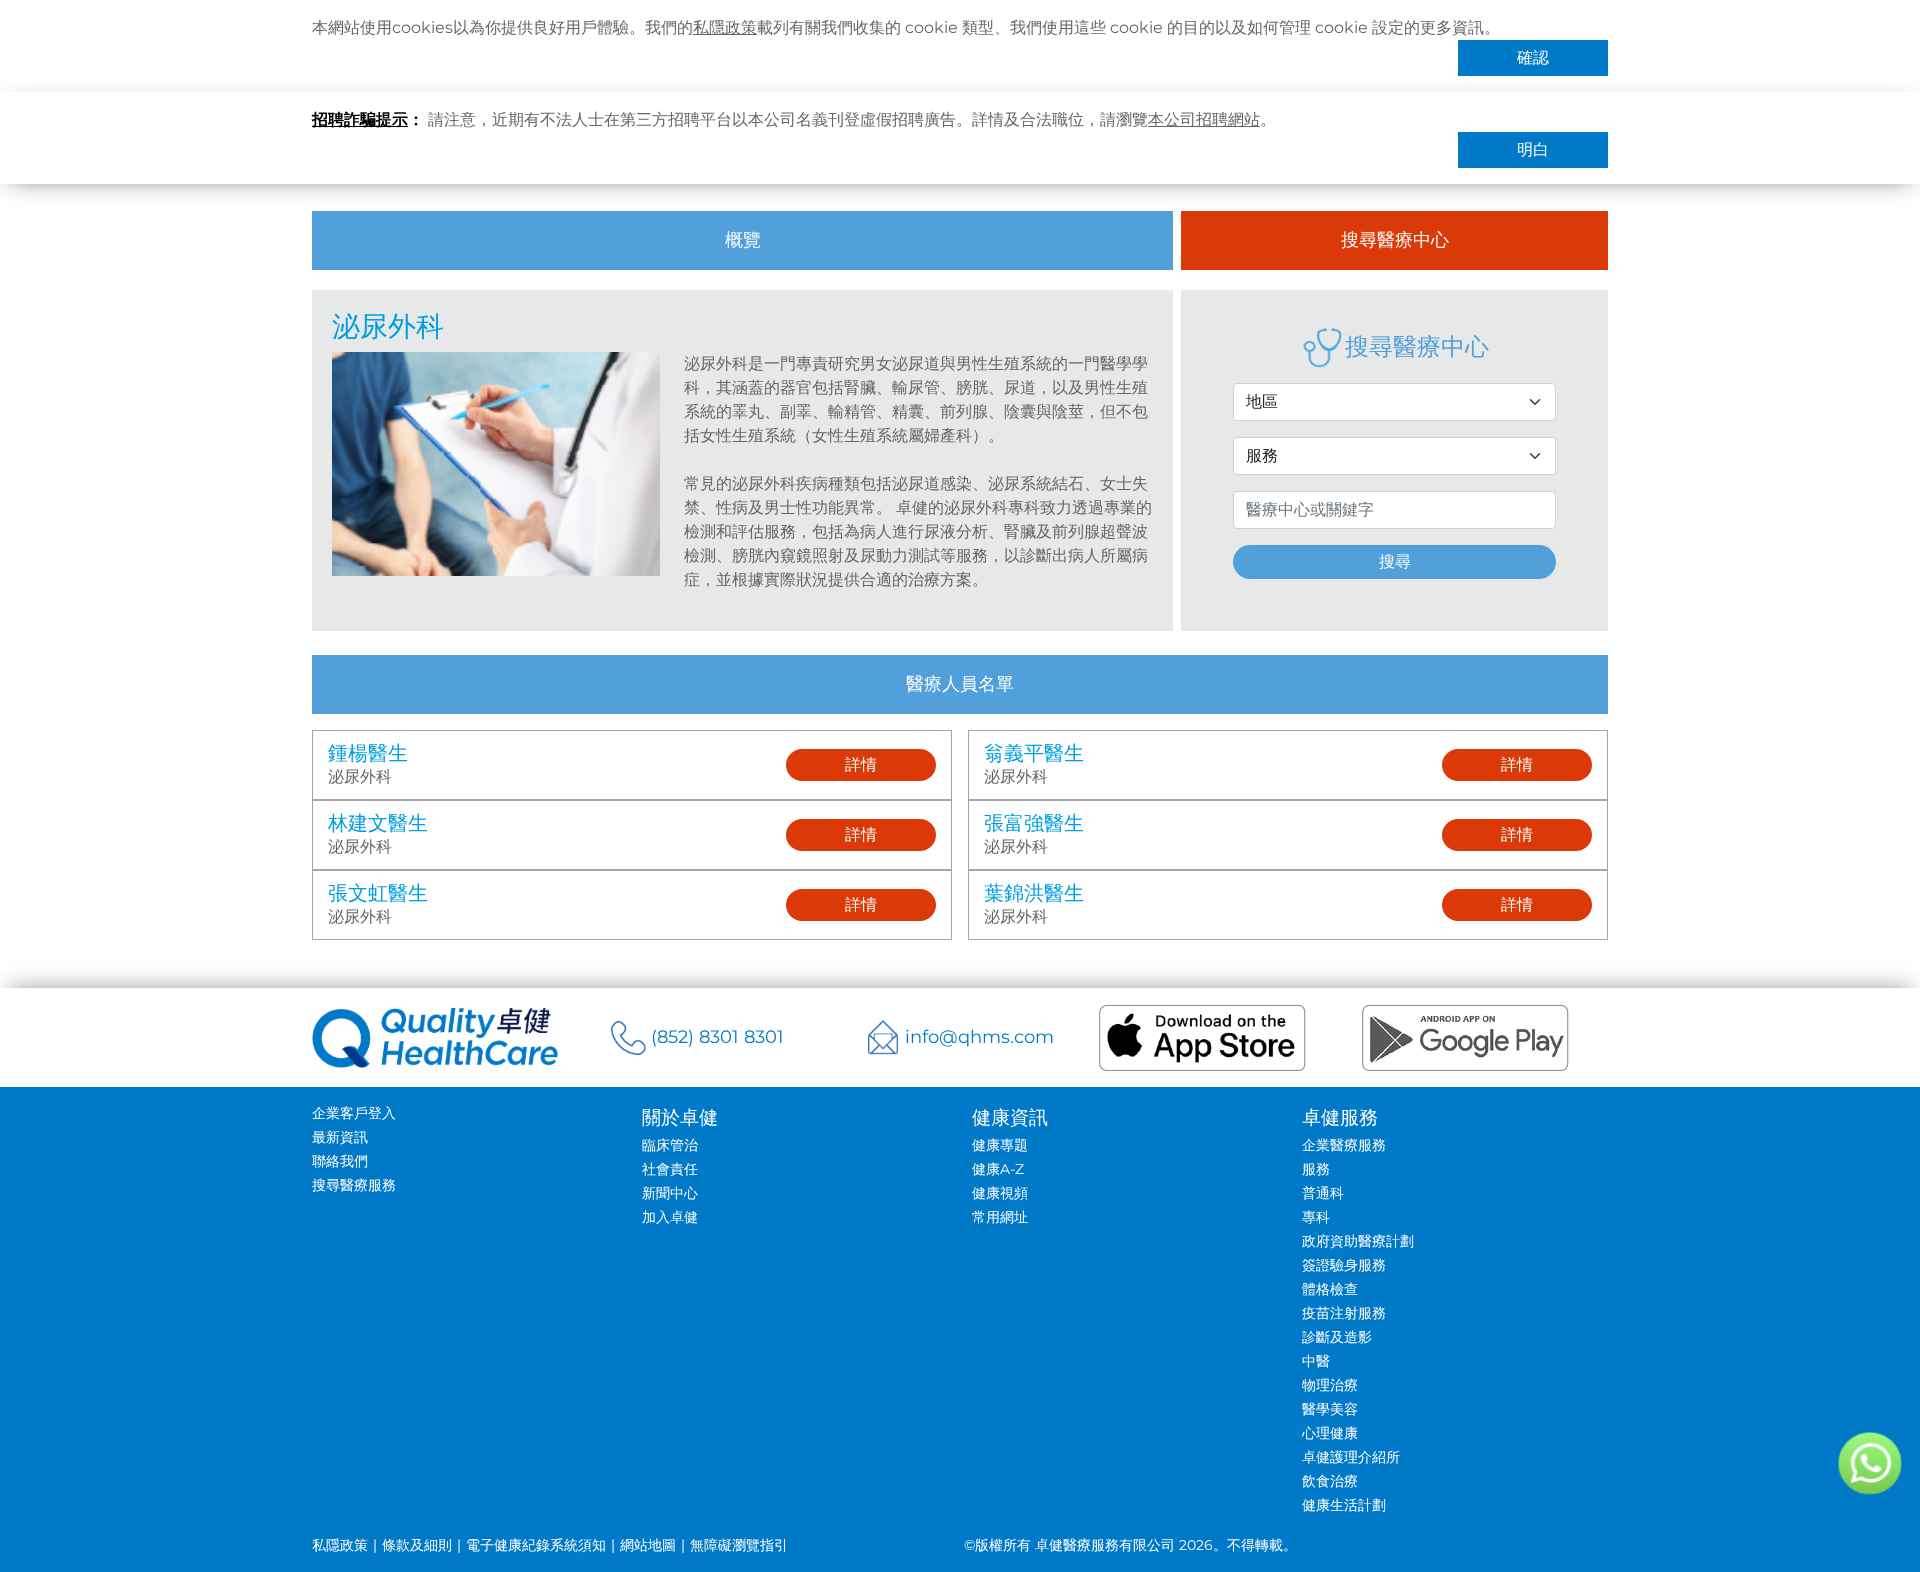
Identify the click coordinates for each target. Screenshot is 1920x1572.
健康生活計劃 (1344, 1505)
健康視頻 (1000, 1193)
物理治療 (1330, 1385)
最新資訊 (340, 1137)
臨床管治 (670, 1145)
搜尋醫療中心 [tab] (1395, 240)
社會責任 (670, 1169)
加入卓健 (670, 1217)
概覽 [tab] (743, 240)
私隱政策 (725, 27)
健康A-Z (998, 1169)
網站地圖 (648, 1545)
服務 (1316, 1169)
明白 (1533, 149)
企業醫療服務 (1344, 1145)
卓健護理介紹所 (1351, 1457)
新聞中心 (670, 1193)
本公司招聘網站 (1204, 119)
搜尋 (1395, 561)
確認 (1533, 57)
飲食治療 (1330, 1481)
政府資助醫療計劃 (1358, 1241)
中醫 (1316, 1361)
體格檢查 (1330, 1289)
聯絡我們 (340, 1161)
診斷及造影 (1337, 1337)
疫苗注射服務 (1344, 1313)
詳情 (861, 764)
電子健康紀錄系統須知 (536, 1545)
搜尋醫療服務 (354, 1185)
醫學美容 (1330, 1409)
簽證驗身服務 (1344, 1265)
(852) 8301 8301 (717, 1037)
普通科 (1323, 1193)
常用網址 (1000, 1217)
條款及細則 (417, 1545)
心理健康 (1330, 1433)
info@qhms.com (979, 1037)
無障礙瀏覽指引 (739, 1545)
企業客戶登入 (354, 1113)
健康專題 (1000, 1145)
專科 (1316, 1217)
